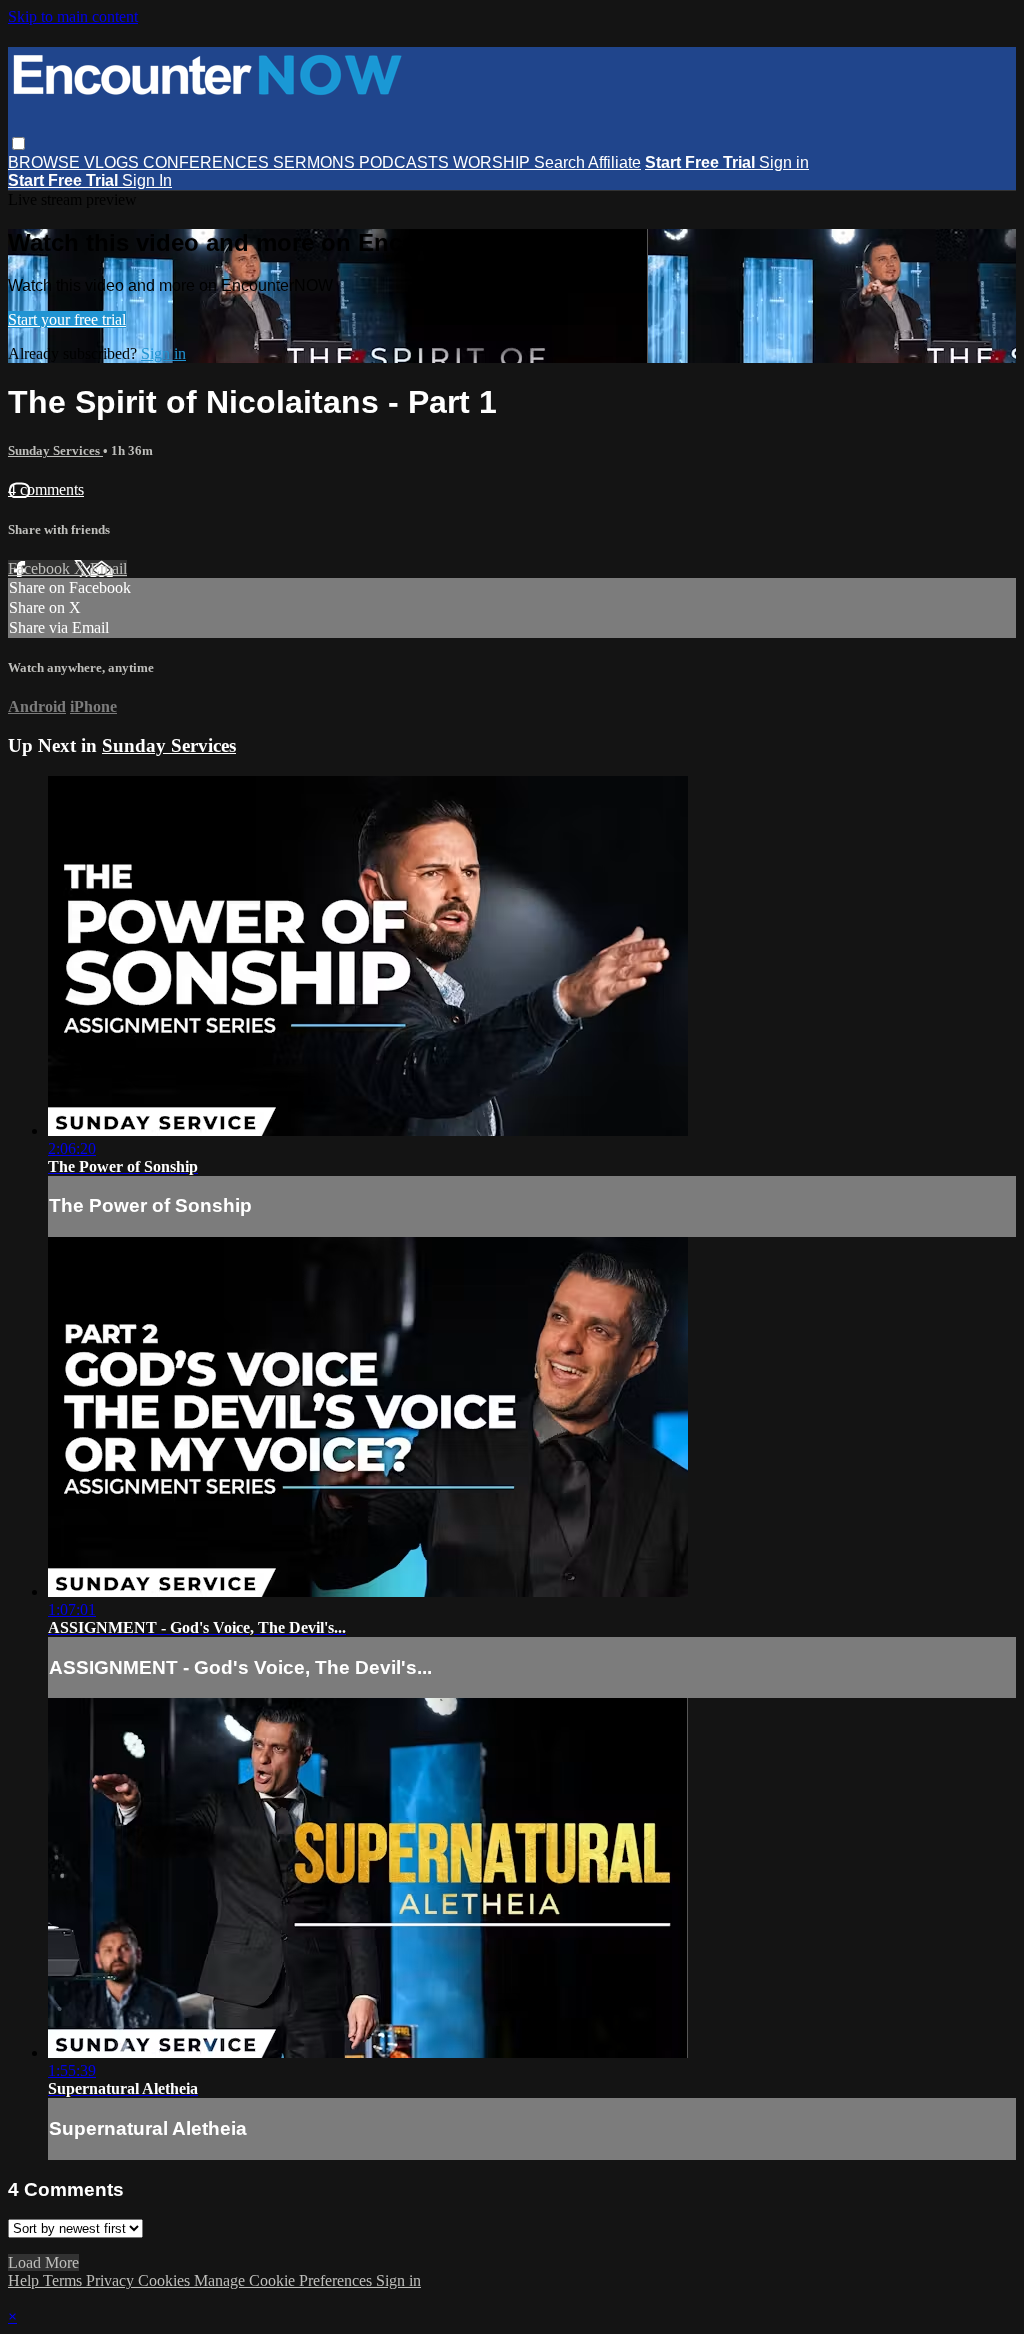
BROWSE (46, 162)
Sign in (784, 162)
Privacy (112, 2280)
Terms (64, 2280)
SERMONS (316, 162)
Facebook (41, 568)
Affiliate (614, 162)
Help (25, 2280)
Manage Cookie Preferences (285, 2280)
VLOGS (113, 162)
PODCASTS (406, 162)
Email (108, 568)
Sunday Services (55, 450)
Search (561, 162)
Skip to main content (73, 16)
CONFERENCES (208, 162)
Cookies (166, 2280)
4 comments (46, 489)
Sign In (147, 180)
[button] (18, 143)
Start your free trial (67, 319)
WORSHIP (493, 162)
